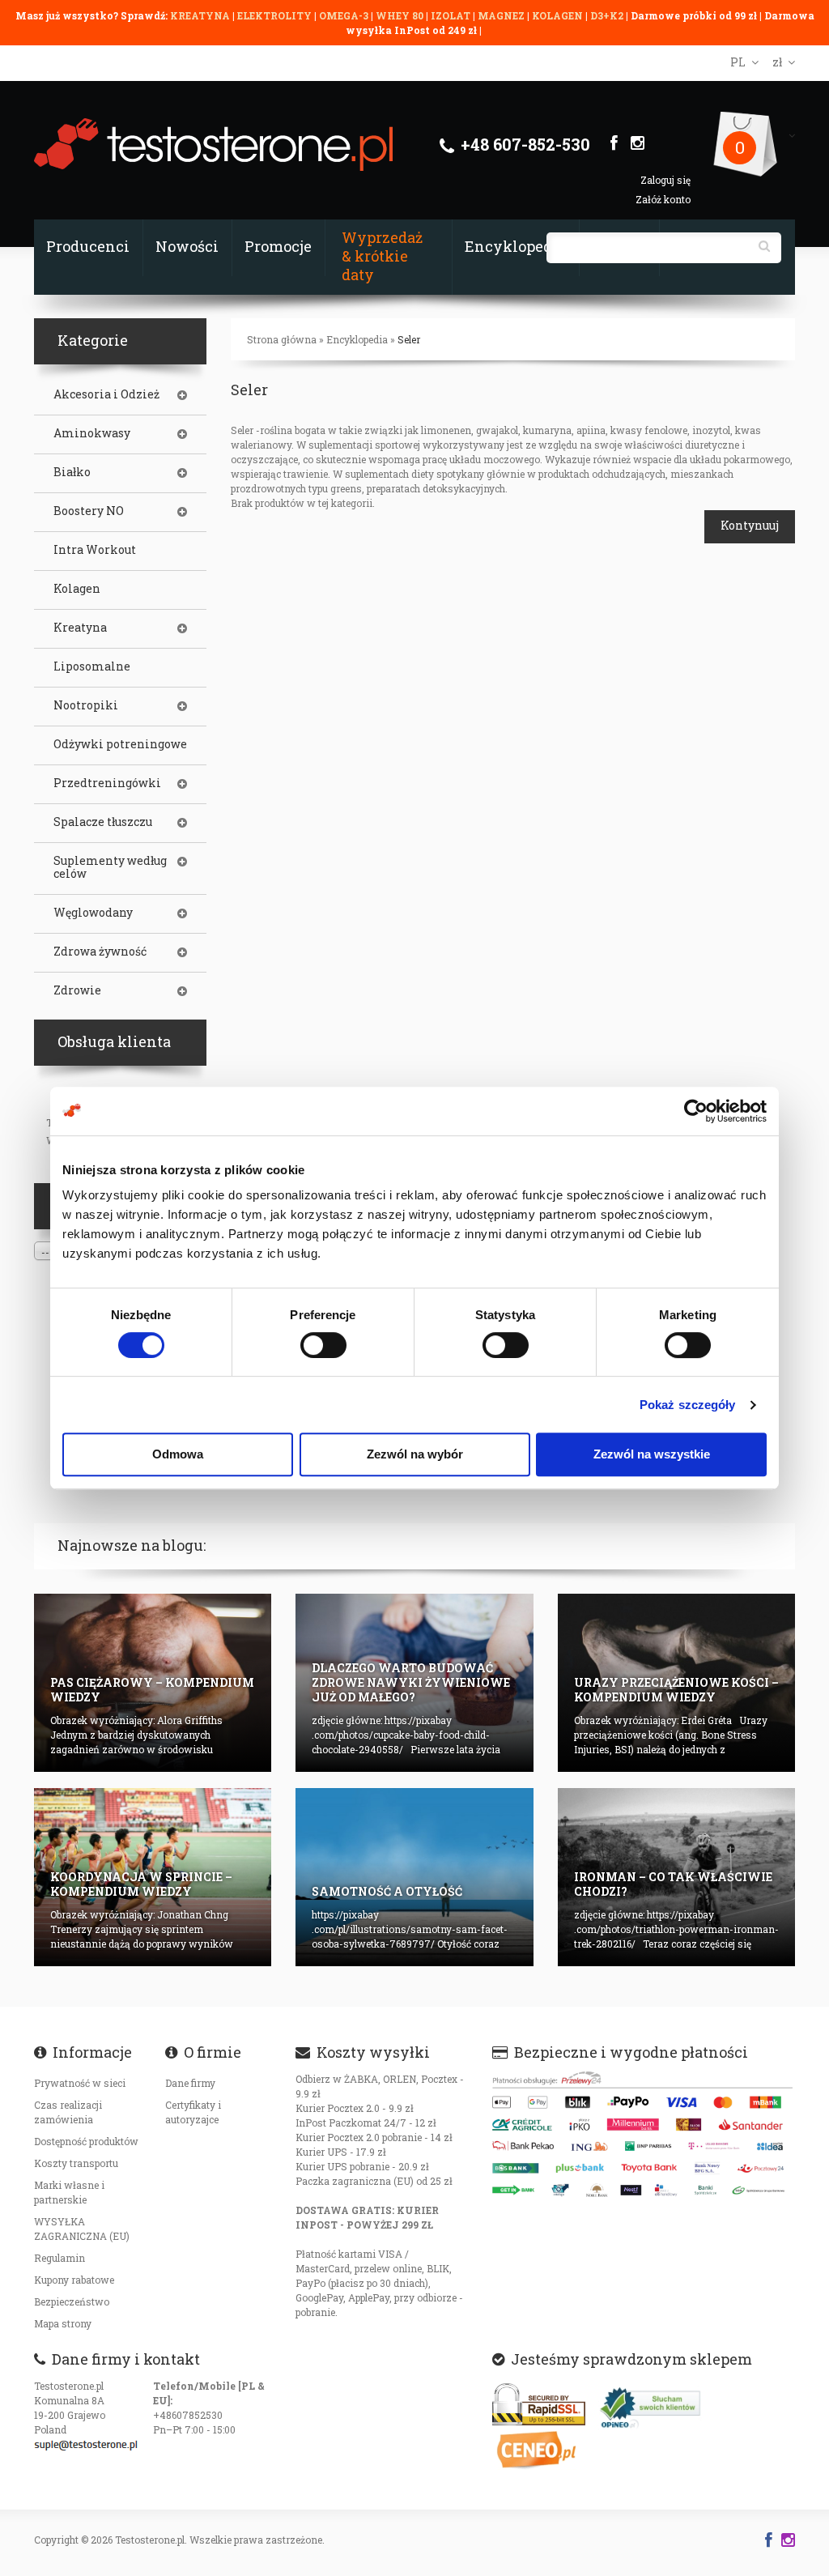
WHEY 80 (400, 15)
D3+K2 (607, 15)
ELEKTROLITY (274, 15)
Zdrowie (77, 990)
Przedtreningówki (107, 783)
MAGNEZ (502, 15)
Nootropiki (86, 705)
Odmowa (178, 1454)
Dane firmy (190, 2083)
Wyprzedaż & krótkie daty (382, 256)
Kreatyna (80, 628)
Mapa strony (63, 2323)
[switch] (323, 1345)
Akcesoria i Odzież (106, 394)
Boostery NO (89, 511)
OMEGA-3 (345, 15)
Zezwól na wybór (415, 1454)
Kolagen (77, 589)
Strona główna (282, 339)
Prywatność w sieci (80, 2083)
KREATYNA (201, 15)
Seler (409, 339)
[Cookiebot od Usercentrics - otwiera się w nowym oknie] (696, 1111)
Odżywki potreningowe (120, 744)
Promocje (278, 246)
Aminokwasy (92, 433)
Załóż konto (663, 199)
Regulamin (60, 2258)
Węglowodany (93, 913)
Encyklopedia (515, 246)
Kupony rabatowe (74, 2280)
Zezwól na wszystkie (652, 1454)
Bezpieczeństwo (72, 2301)
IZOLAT (452, 15)
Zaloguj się (665, 180)
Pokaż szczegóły (688, 1405)
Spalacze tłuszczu (103, 822)
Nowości (187, 246)
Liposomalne (92, 666)
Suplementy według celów (110, 867)
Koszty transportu (76, 2163)
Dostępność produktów (86, 2141)
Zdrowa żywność (100, 952)
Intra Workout (95, 550)
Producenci (88, 246)
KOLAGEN (559, 15)
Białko (72, 472)
